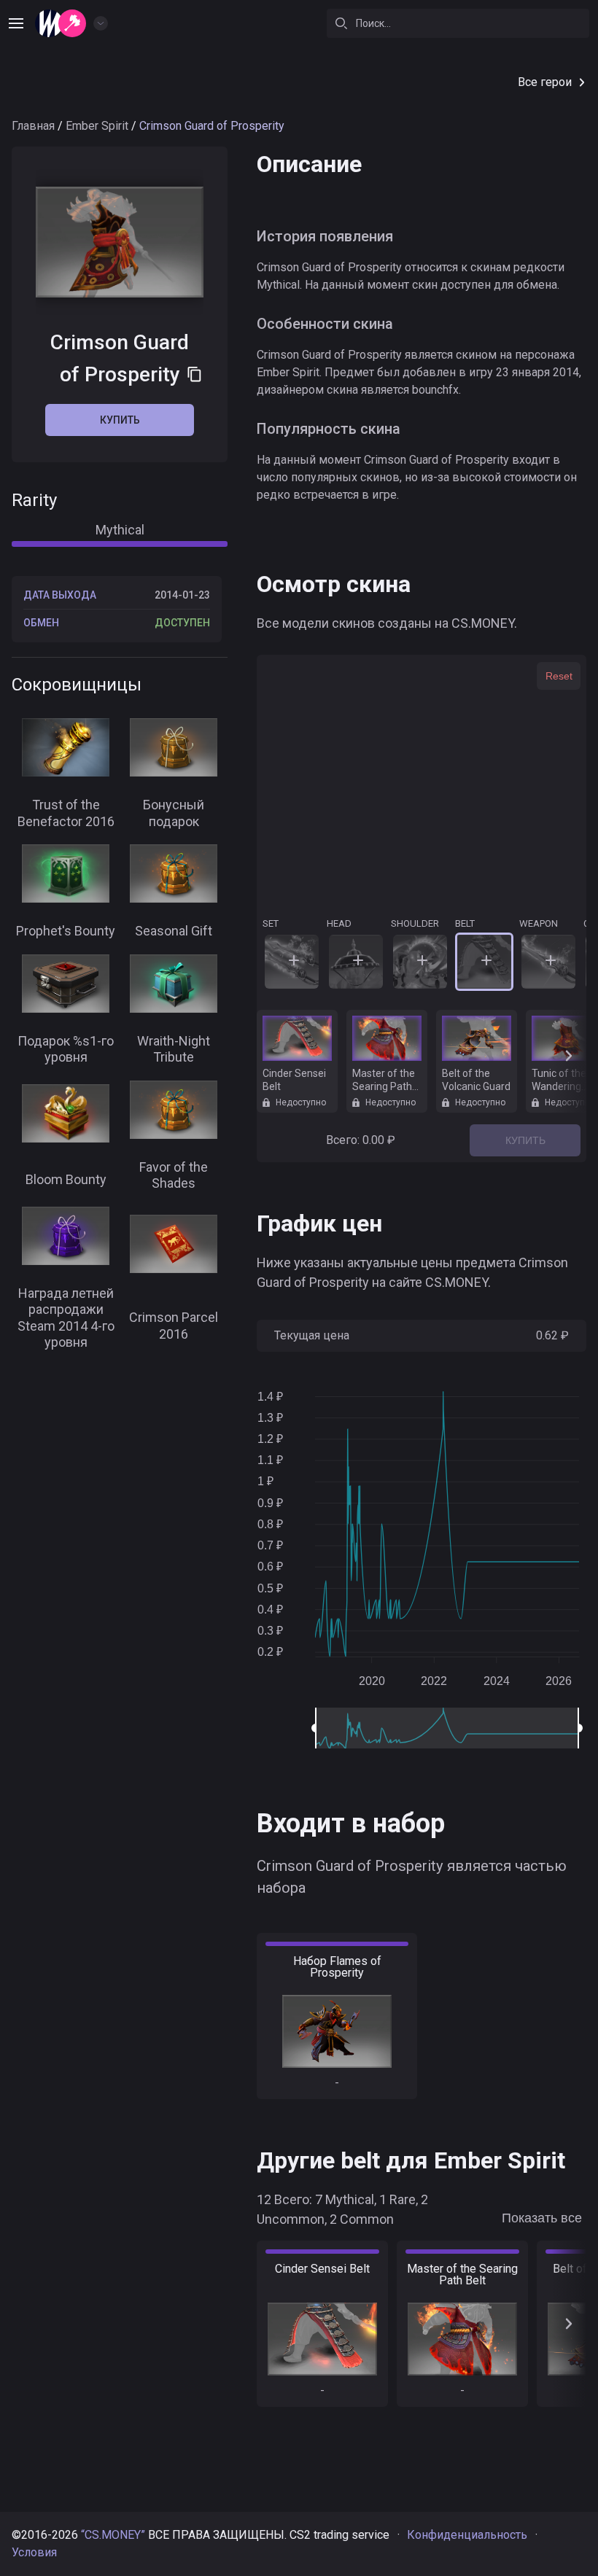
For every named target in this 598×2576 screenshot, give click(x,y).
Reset (559, 676)
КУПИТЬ (525, 1140)
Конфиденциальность (467, 2535)
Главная (33, 126)
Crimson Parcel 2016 (174, 1326)
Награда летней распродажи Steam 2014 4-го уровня (66, 1318)
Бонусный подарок (174, 813)
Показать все (542, 2218)
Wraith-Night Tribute (174, 1049)
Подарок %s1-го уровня (66, 1049)
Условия (34, 2552)
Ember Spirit (97, 126)
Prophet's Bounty (66, 931)
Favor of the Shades (174, 1175)
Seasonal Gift (174, 931)
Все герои (545, 82)
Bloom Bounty (66, 1179)
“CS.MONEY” (113, 2535)
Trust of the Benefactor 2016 (66, 813)
